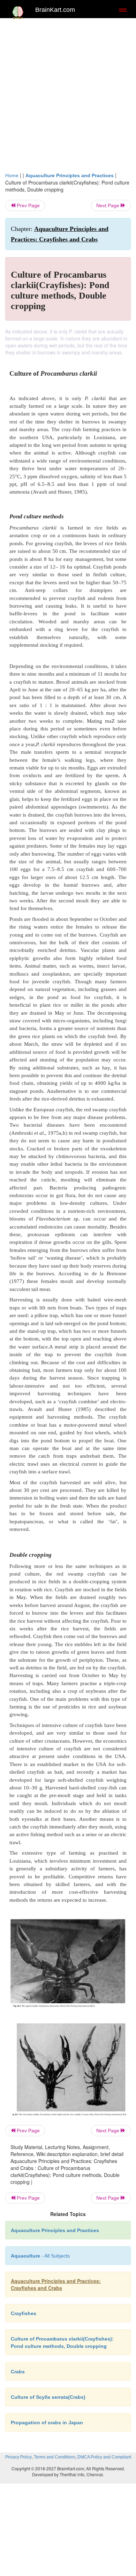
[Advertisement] (68, 93)
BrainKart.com (55, 10)
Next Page (108, 205)
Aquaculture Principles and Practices (70, 175)
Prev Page (28, 205)
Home (12, 175)
